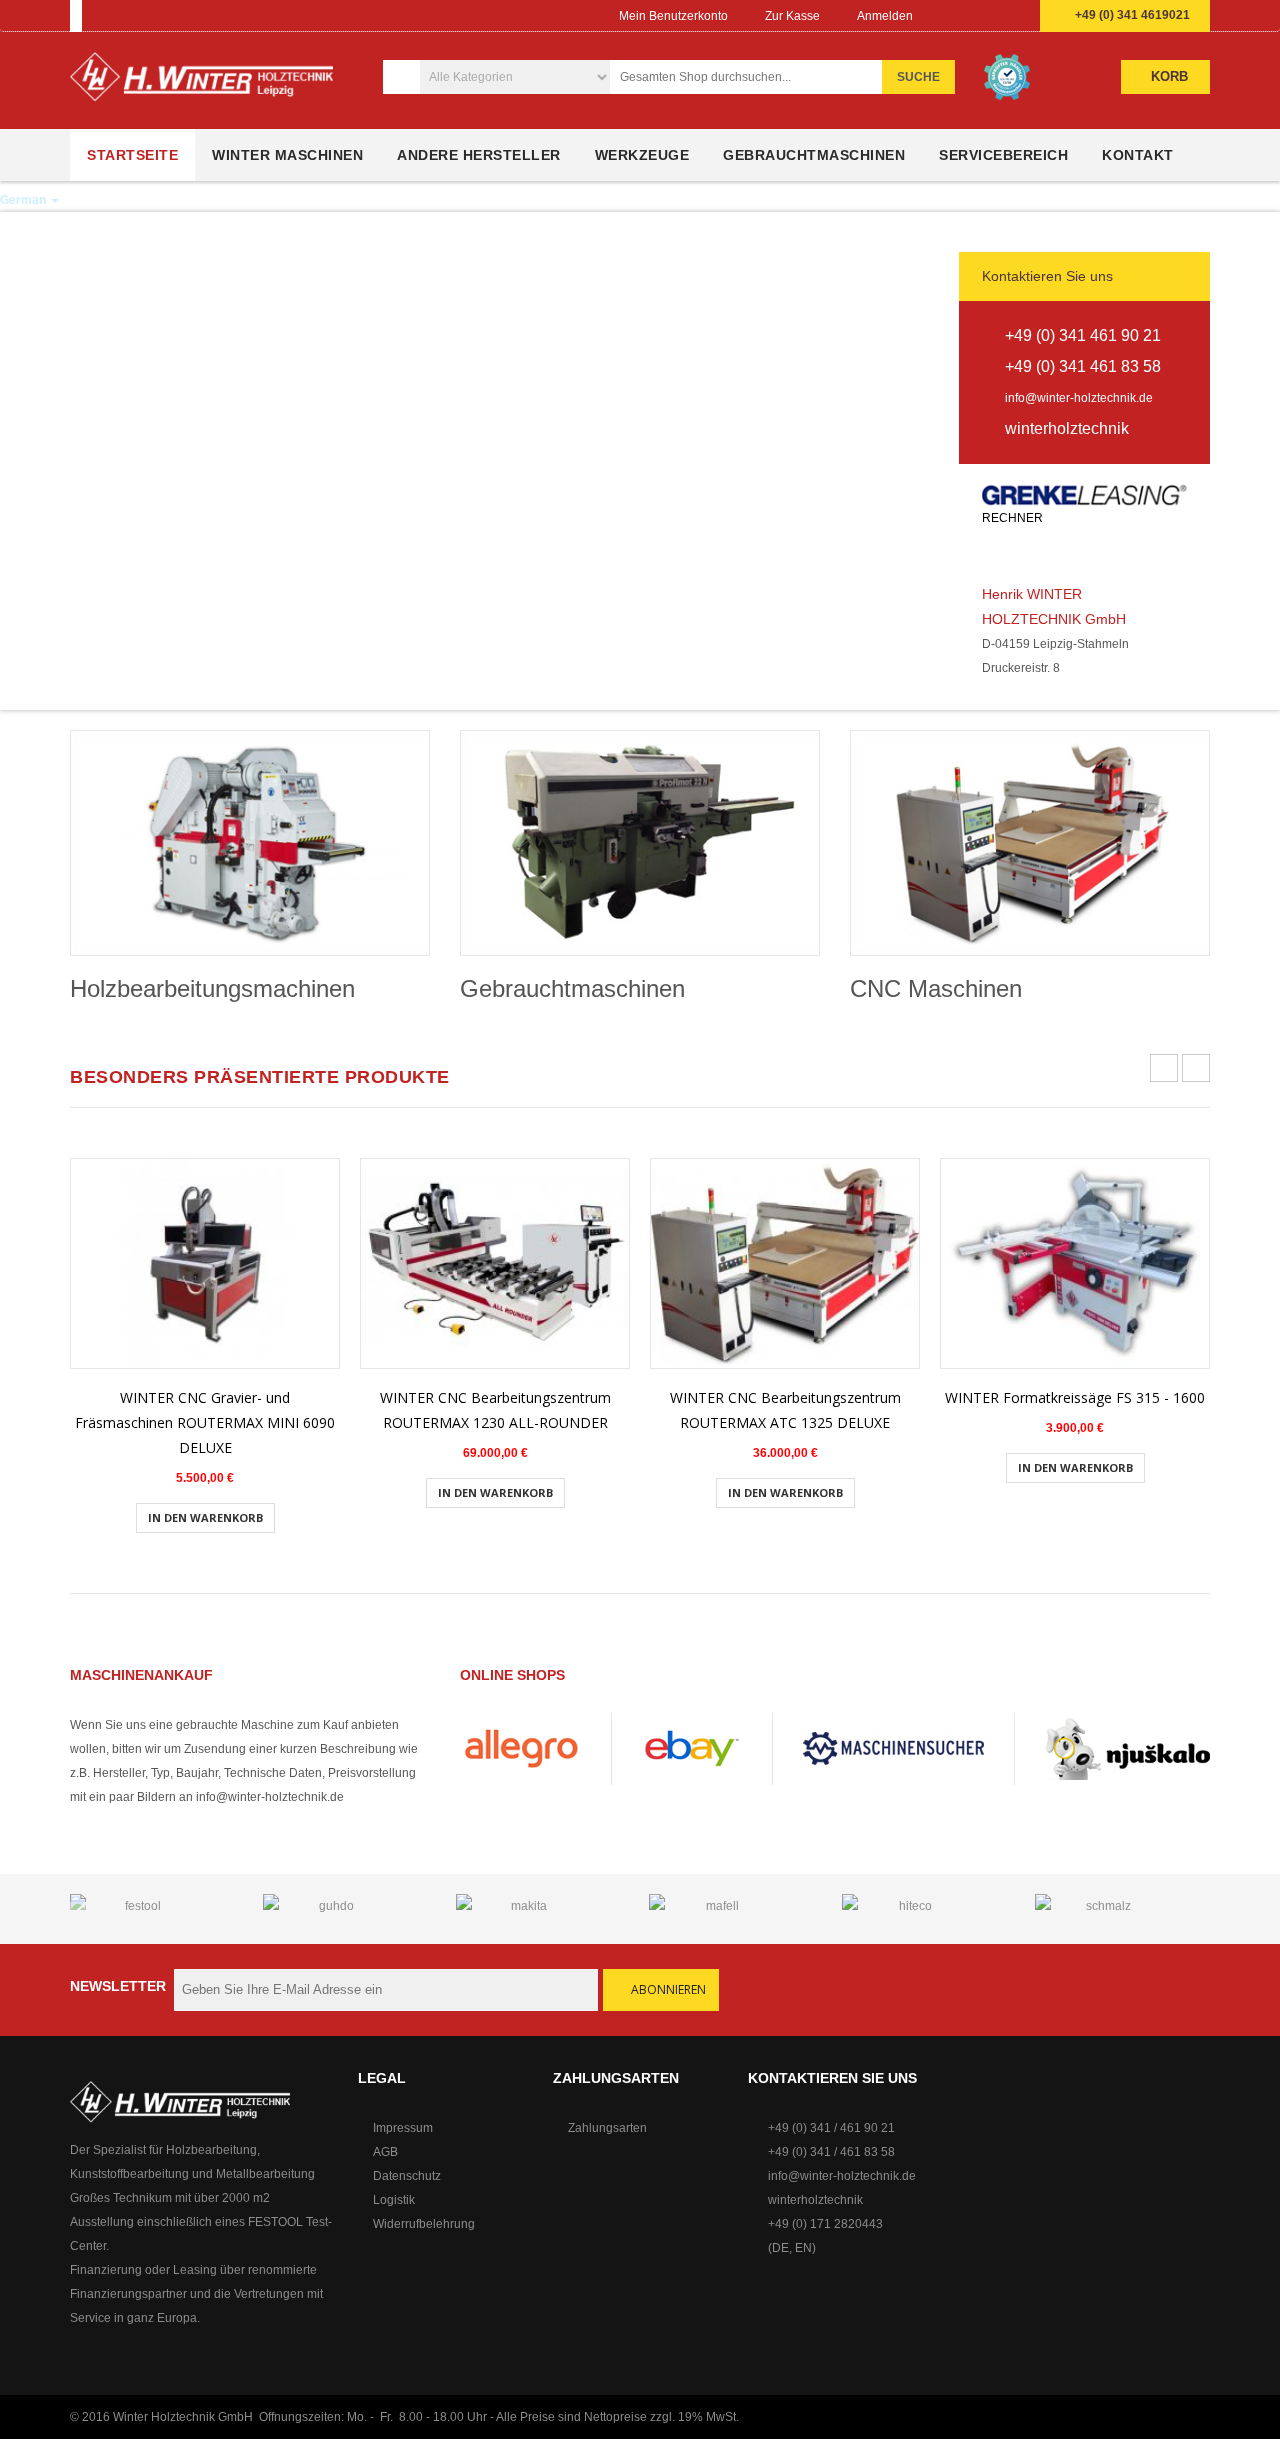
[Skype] (1017, 16)
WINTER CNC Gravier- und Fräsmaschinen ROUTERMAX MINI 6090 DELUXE (205, 1422)
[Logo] (201, 84)
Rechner (1014, 518)
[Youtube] (978, 16)
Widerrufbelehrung (424, 2224)
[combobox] (757, 77)
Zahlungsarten (607, 2128)
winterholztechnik (815, 2200)
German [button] (24, 200)
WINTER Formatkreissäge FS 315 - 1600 (1075, 1397)
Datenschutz (407, 2176)
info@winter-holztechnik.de (1079, 398)
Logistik (394, 2200)
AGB (385, 2152)
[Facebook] (939, 16)
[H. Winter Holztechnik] (180, 2101)
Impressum (403, 2128)
